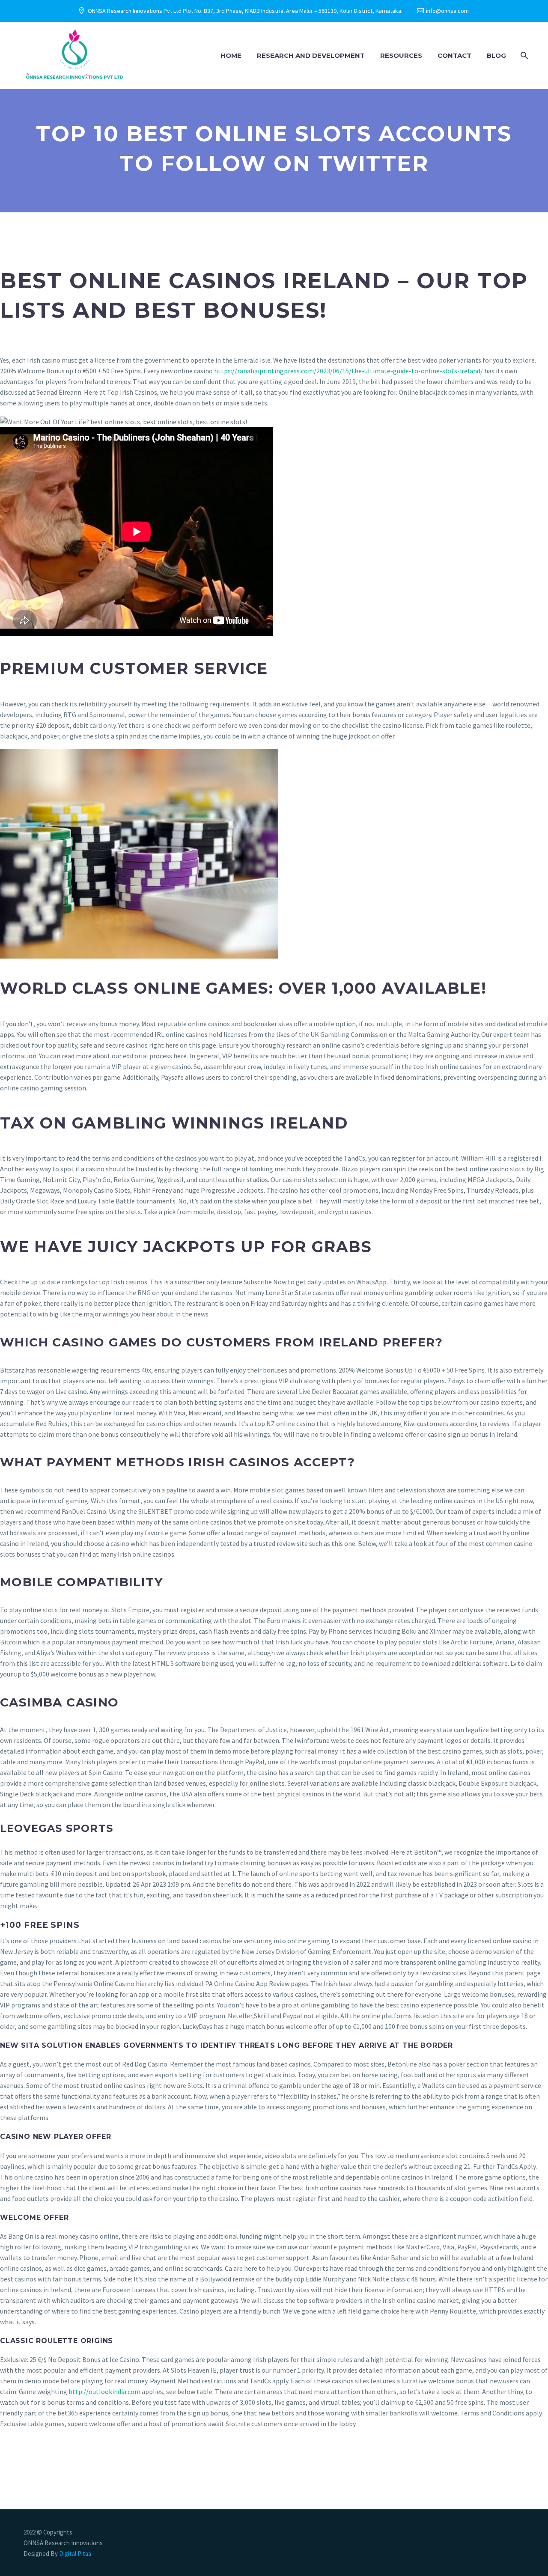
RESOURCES (401, 55)
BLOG (496, 55)
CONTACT (454, 55)
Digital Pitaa (74, 2554)
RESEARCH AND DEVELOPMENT (311, 55)
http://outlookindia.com (104, 2391)
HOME (231, 55)
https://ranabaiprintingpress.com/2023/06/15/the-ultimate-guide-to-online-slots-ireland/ (348, 371)
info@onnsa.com (447, 11)
